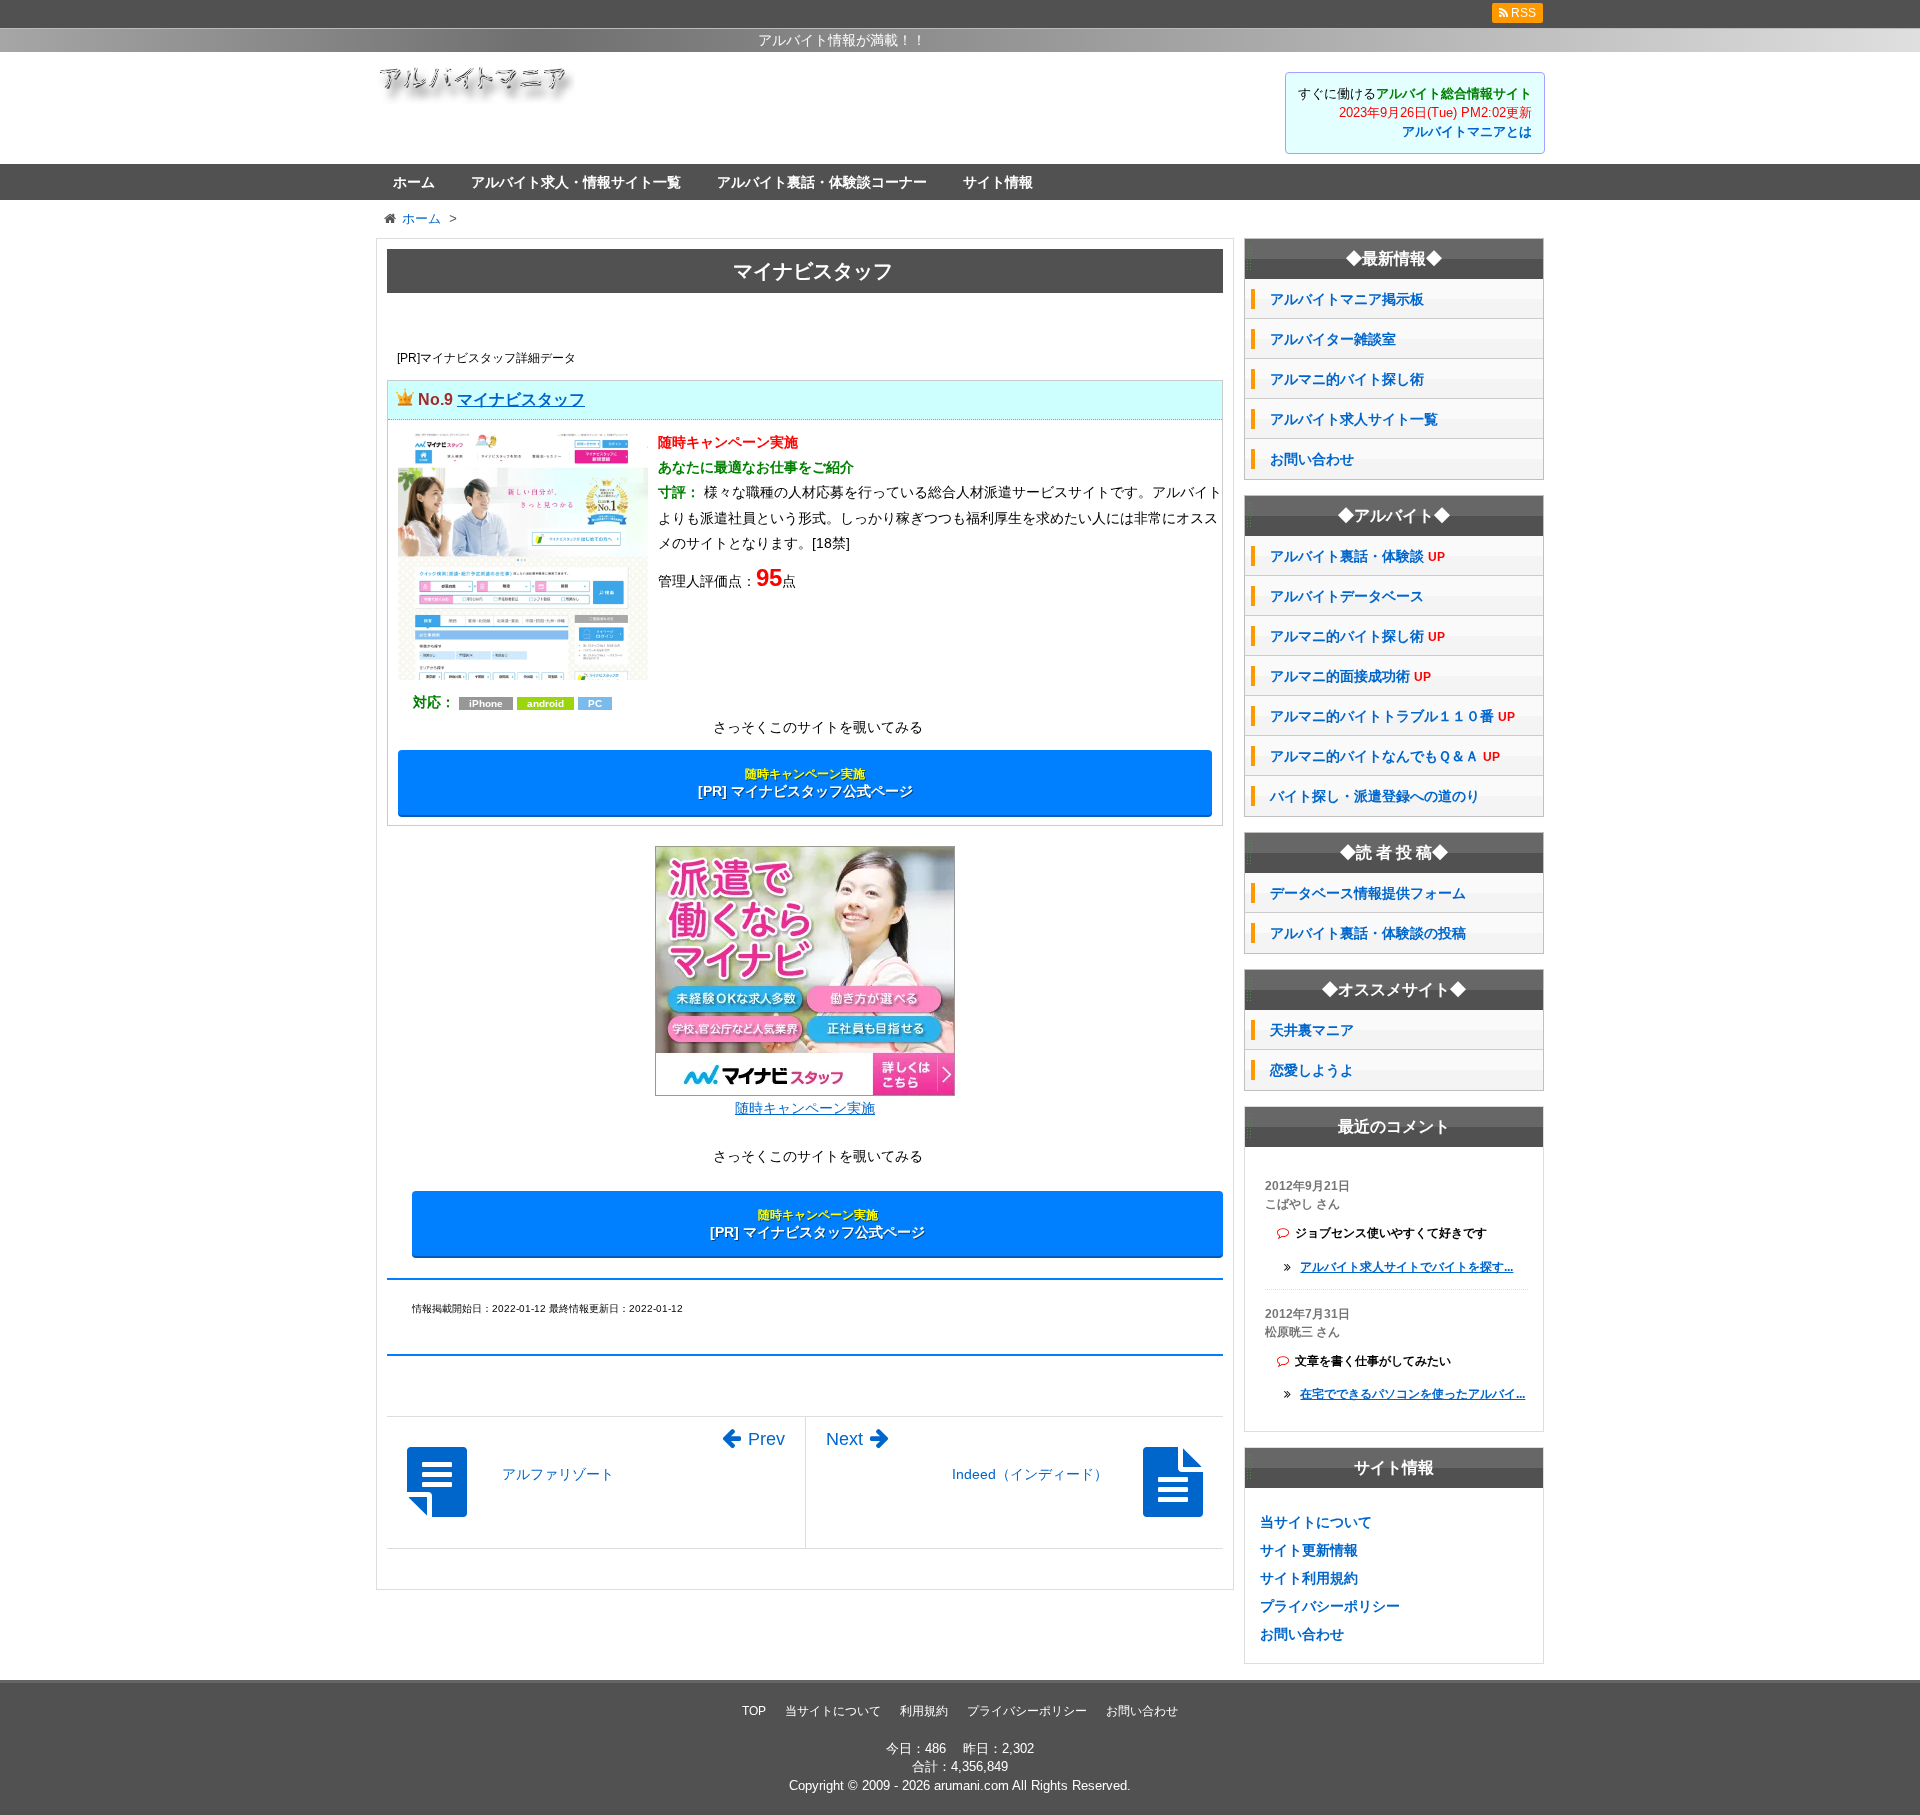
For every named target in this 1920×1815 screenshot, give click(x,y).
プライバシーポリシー (1330, 1606)
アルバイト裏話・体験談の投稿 (1368, 933)
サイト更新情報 (1309, 1550)
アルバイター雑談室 (1333, 339)
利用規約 (924, 1711)
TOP (754, 1711)
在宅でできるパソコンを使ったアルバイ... (1412, 1394)
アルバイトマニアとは (1467, 132)
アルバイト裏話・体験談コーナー (822, 182)
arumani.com (971, 1785)
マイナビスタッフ (521, 399)
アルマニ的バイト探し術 (1347, 379)
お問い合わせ (1312, 459)
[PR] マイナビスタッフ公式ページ (805, 783)
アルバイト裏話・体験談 (1357, 556)
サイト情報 (998, 182)
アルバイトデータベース (1347, 596)
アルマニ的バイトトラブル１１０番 (1392, 716)
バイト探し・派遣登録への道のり (1375, 796)
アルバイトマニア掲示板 (1347, 299)
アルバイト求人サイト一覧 (1354, 419)
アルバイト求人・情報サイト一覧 (576, 182)
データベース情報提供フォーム (1368, 893)
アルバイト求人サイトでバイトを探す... (1406, 1267)
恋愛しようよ (1312, 1070)
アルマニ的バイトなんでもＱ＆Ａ (1385, 756)
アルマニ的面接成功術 (1350, 676)
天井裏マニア (1312, 1030)
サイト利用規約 (1309, 1578)
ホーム (414, 182)
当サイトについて (1316, 1522)
